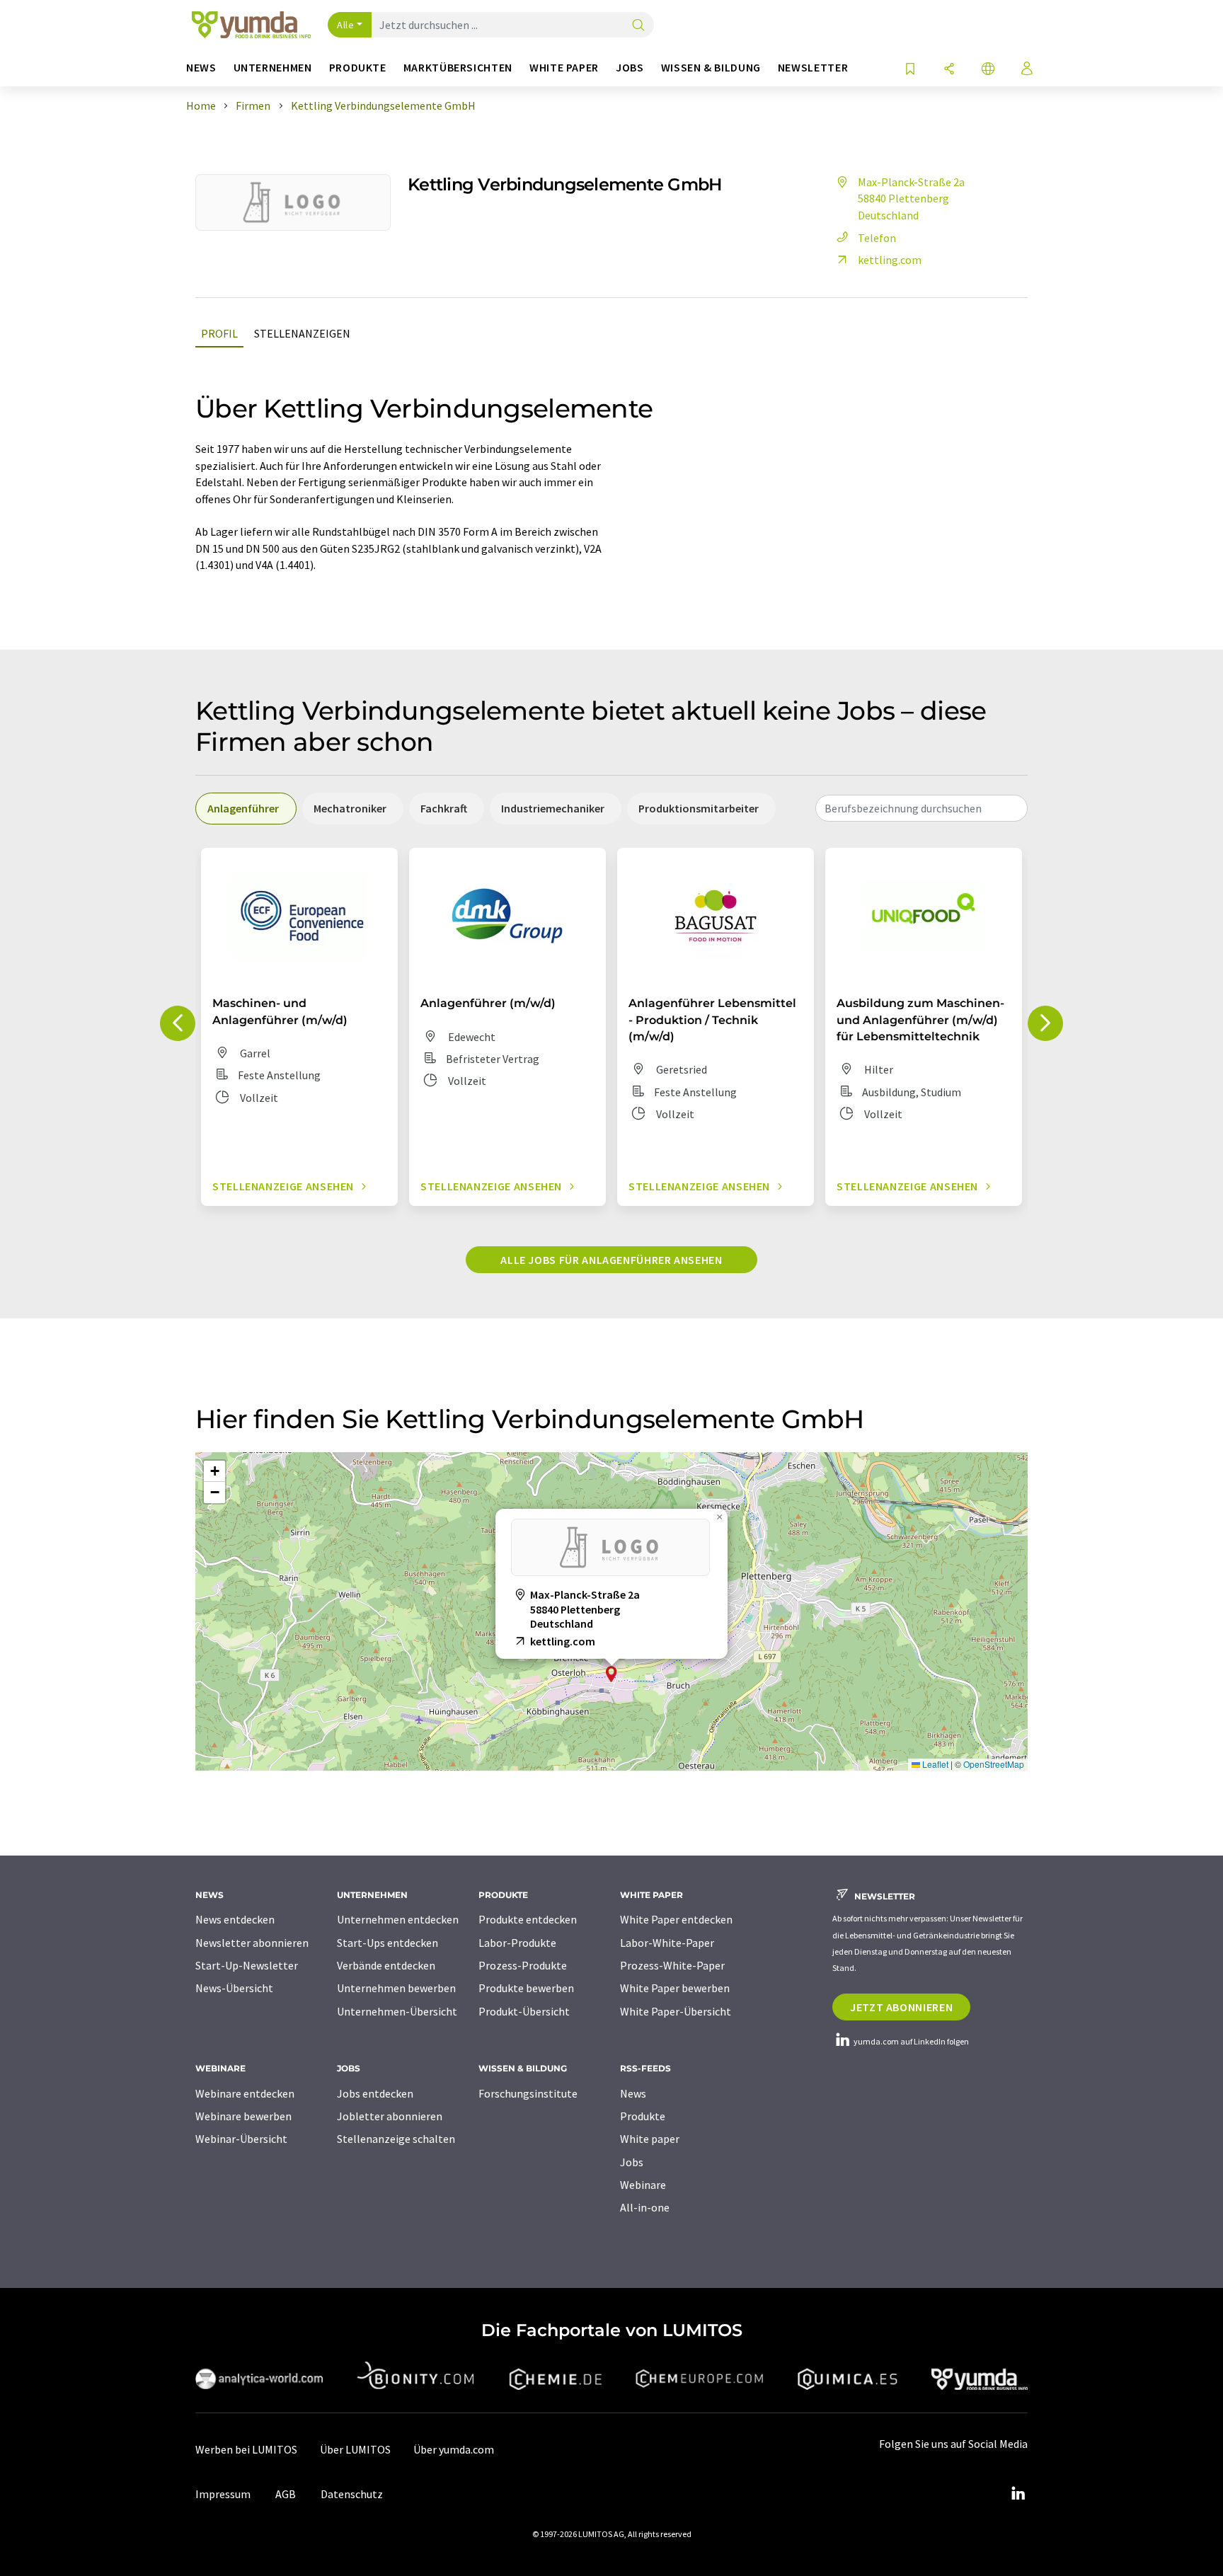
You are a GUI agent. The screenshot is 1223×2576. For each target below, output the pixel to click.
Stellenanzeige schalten (396, 2139)
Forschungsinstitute (528, 2093)
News (633, 2093)
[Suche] (638, 26)
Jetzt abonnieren (901, 2007)
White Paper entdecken (676, 1919)
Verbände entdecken (386, 1965)
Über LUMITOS (355, 2449)
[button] (611, 1674)
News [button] (201, 68)
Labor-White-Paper (667, 1943)
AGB (286, 2494)
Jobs (632, 2162)
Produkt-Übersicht (524, 2011)
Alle (345, 25)
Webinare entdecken (245, 2093)
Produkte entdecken (528, 1919)
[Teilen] (949, 70)
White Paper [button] (564, 68)
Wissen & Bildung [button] (711, 68)
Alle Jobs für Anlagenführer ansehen (611, 1260)
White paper (650, 2139)
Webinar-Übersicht (241, 2139)
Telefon (877, 238)
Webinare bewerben (243, 2116)
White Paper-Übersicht (676, 2011)
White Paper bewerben (675, 1988)
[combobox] (921, 808)
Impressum (223, 2494)
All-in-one (645, 2207)
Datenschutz (352, 2494)
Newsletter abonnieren (252, 1943)
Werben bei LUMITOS (246, 2449)
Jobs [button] (630, 68)
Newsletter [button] (813, 68)
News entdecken (235, 1919)
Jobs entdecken (375, 2093)
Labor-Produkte (517, 1943)
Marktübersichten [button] (458, 68)
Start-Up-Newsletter (247, 1965)
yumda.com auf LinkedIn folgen (911, 2041)
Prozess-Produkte (523, 1965)
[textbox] (921, 808)
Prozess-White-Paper (672, 1965)
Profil (219, 333)
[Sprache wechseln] (988, 70)
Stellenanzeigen (302, 333)
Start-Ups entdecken (387, 1943)
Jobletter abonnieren (390, 2116)
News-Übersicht (234, 1988)
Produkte (643, 2116)
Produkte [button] (358, 68)
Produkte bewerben (526, 1988)
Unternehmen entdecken (398, 1919)
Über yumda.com (454, 2449)
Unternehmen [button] (273, 68)
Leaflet (934, 1764)
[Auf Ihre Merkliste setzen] (910, 70)
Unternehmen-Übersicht (397, 2011)
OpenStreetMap (994, 1764)
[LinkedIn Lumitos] (1018, 2494)
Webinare (643, 2185)
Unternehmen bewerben (396, 1988)
